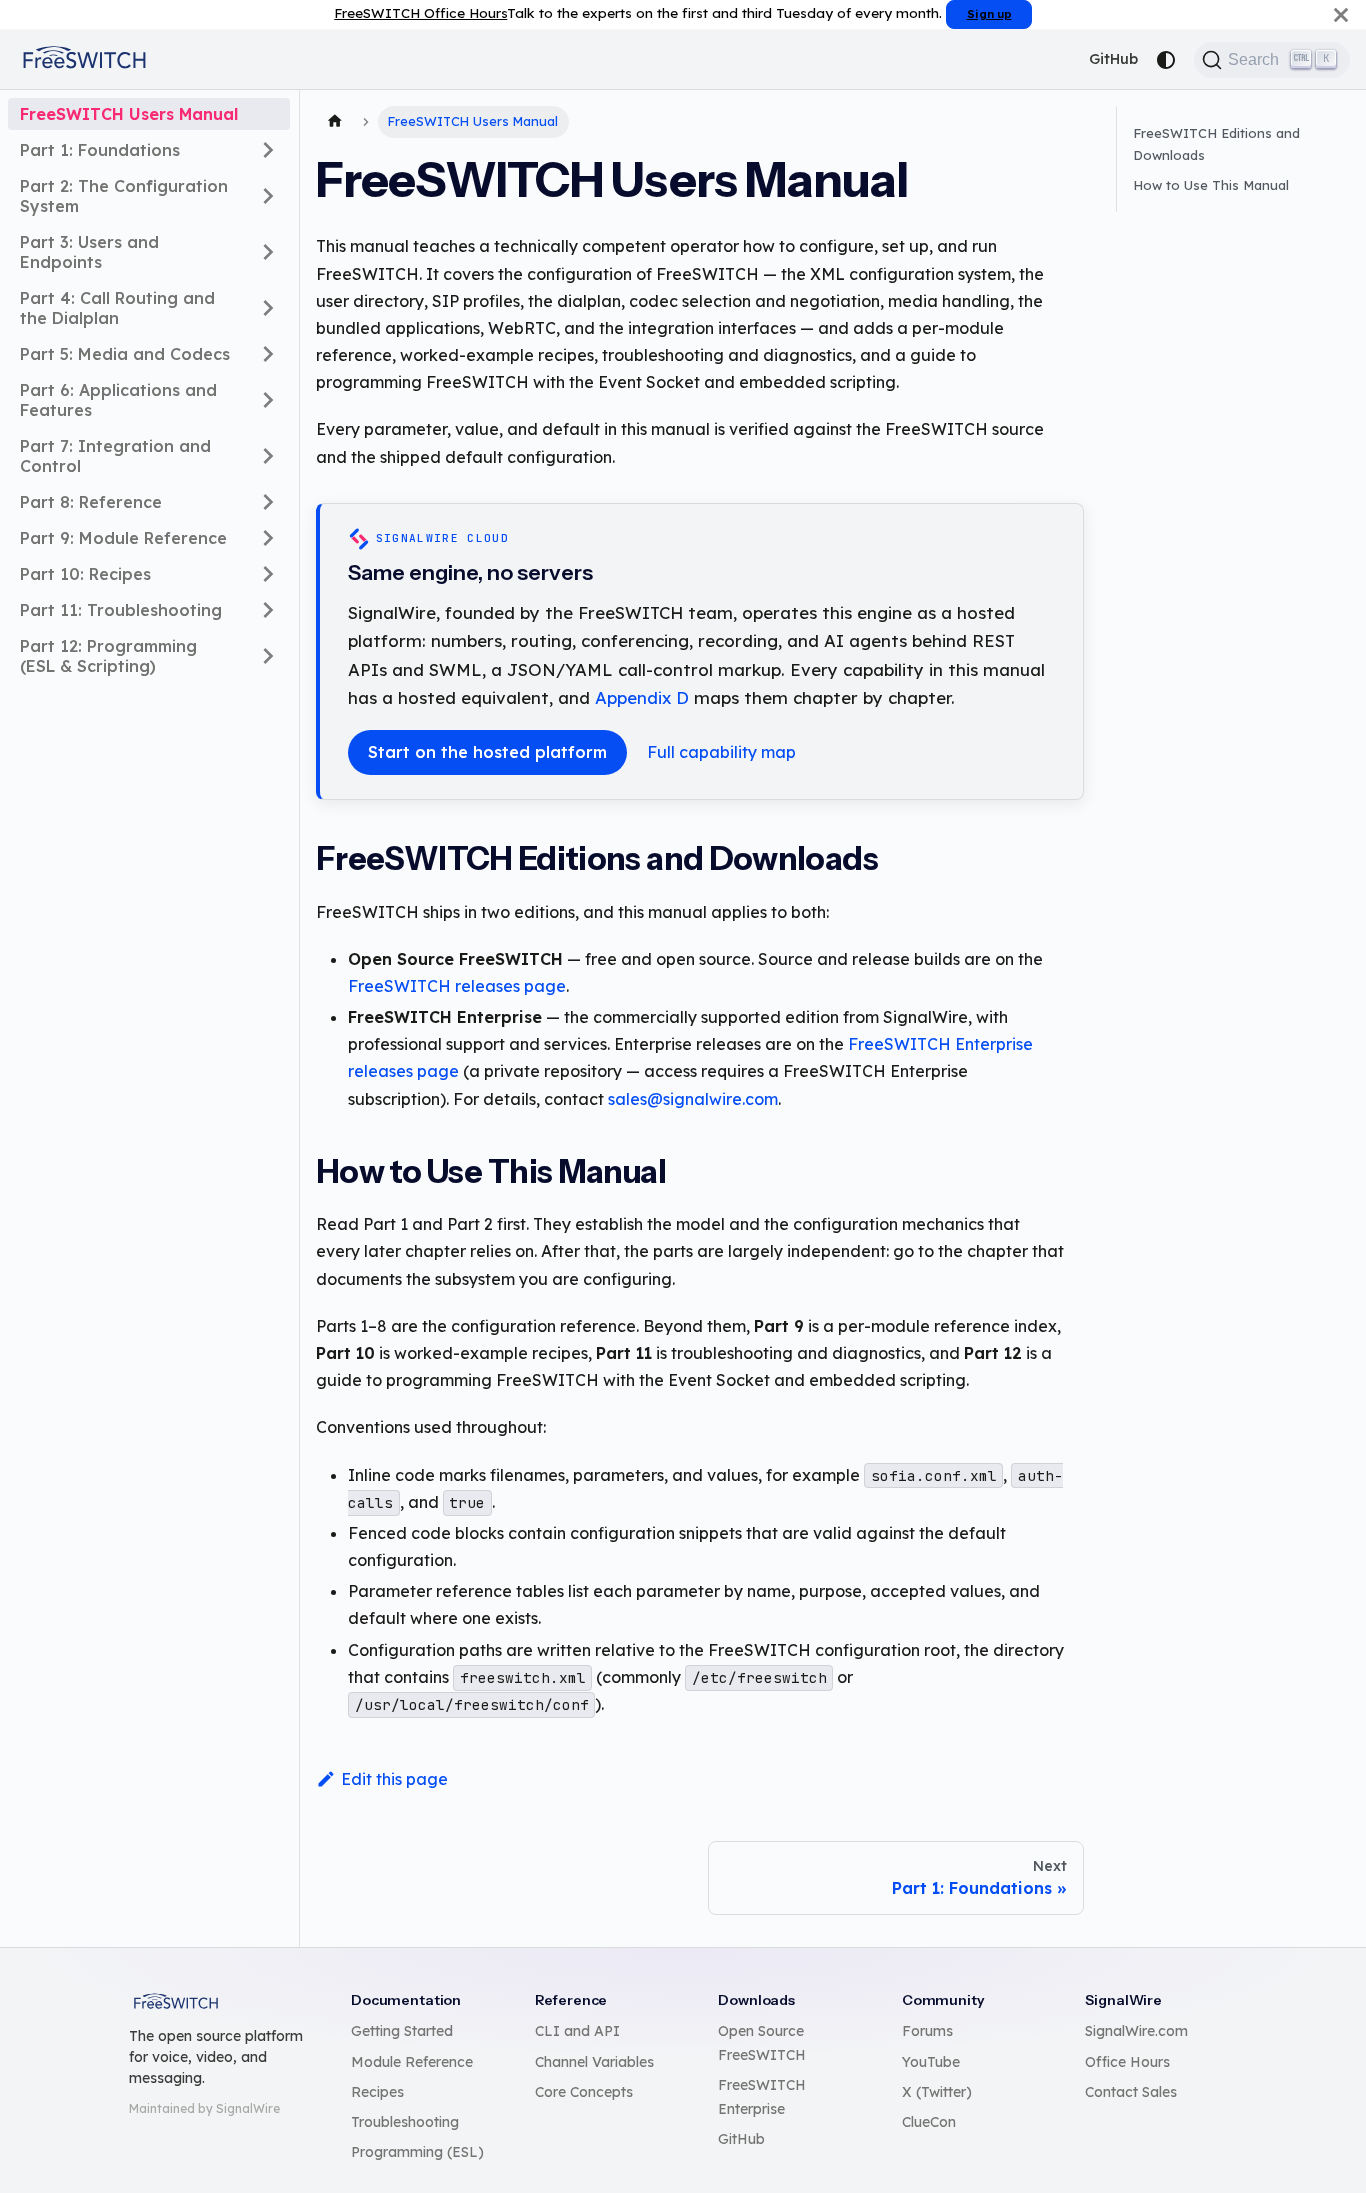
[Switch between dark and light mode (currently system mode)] (1166, 60)
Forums (927, 2031)
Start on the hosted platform (487, 752)
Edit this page (394, 1779)
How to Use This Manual (1211, 185)
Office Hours (1127, 2062)
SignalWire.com (1136, 2031)
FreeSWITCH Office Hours (420, 12)
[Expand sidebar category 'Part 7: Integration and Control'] (268, 456)
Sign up (989, 14)
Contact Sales (1131, 2092)
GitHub (1113, 59)
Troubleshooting (405, 2122)
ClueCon (929, 2122)
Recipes (377, 2092)
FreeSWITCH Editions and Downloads (1216, 144)
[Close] (1341, 14)
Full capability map (721, 752)
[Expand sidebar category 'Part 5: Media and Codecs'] (268, 354)
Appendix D (642, 697)
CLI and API (577, 2031)
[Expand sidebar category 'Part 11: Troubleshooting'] (268, 610)
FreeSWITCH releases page (457, 986)
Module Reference (412, 2062)
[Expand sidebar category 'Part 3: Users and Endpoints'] (268, 252)
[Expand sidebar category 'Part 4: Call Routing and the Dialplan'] (268, 308)
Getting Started (402, 2031)
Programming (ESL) (417, 2152)
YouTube (931, 2062)
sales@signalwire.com (693, 1099)
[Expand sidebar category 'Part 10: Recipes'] (268, 574)
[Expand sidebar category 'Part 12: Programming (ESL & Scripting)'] (268, 656)
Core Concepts (584, 2092)
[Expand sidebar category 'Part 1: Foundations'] (268, 150)
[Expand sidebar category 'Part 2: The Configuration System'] (268, 196)
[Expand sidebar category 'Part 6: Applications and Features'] (268, 400)
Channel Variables (594, 2062)
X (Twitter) (937, 2092)
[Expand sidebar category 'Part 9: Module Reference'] (268, 538)
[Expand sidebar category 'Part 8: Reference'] (268, 502)
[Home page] (335, 122)
